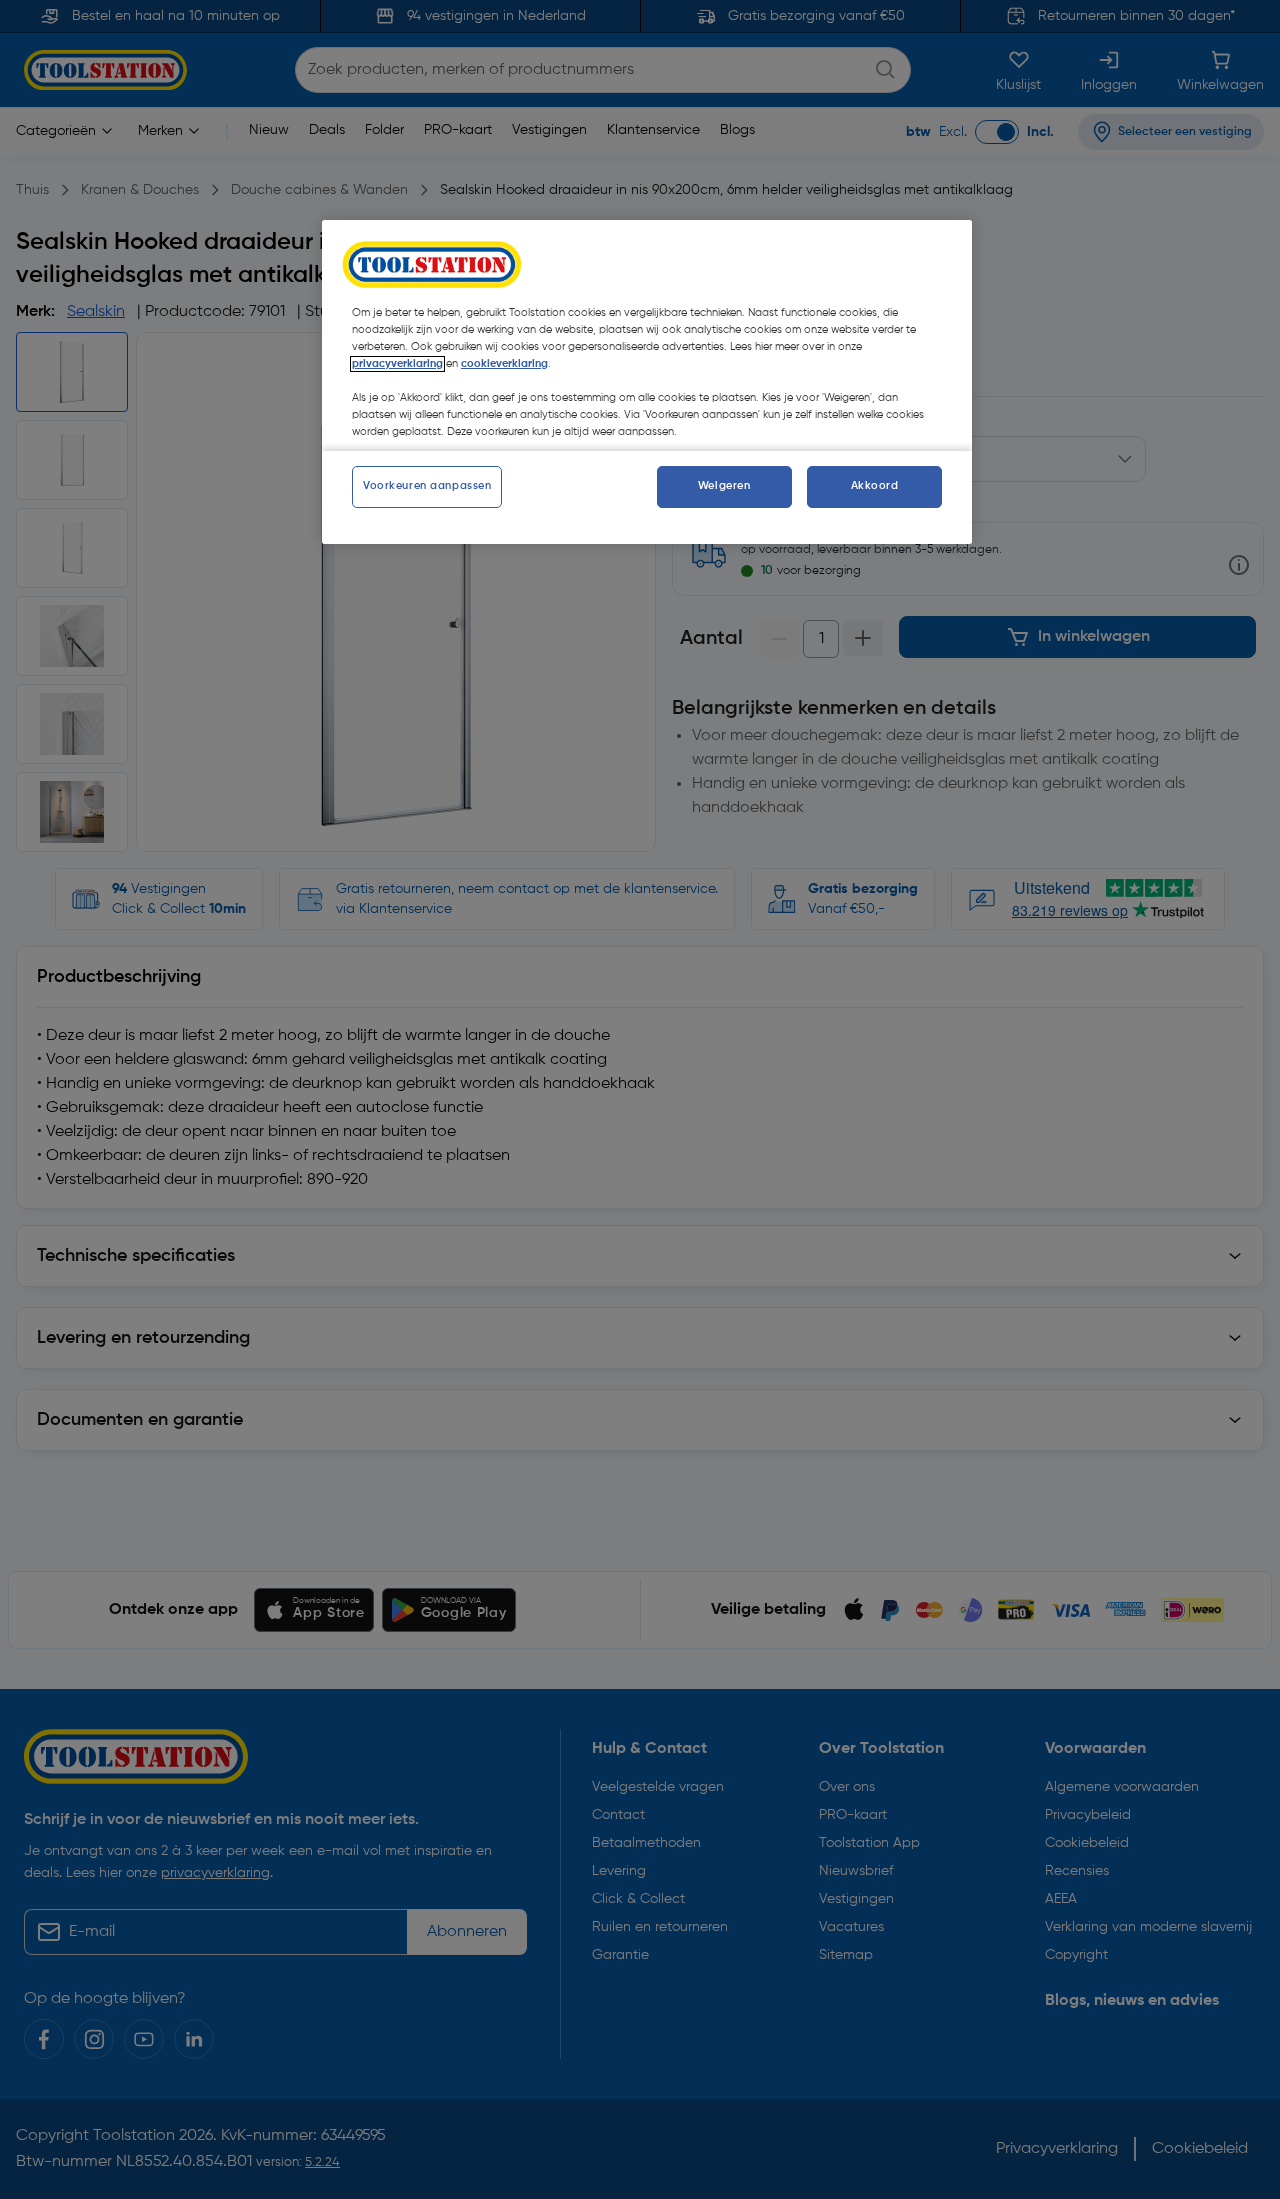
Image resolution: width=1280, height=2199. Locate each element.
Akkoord (875, 486)
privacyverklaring (397, 364)
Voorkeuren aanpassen (427, 486)
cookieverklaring (504, 364)
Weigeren (724, 486)
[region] (647, 382)
